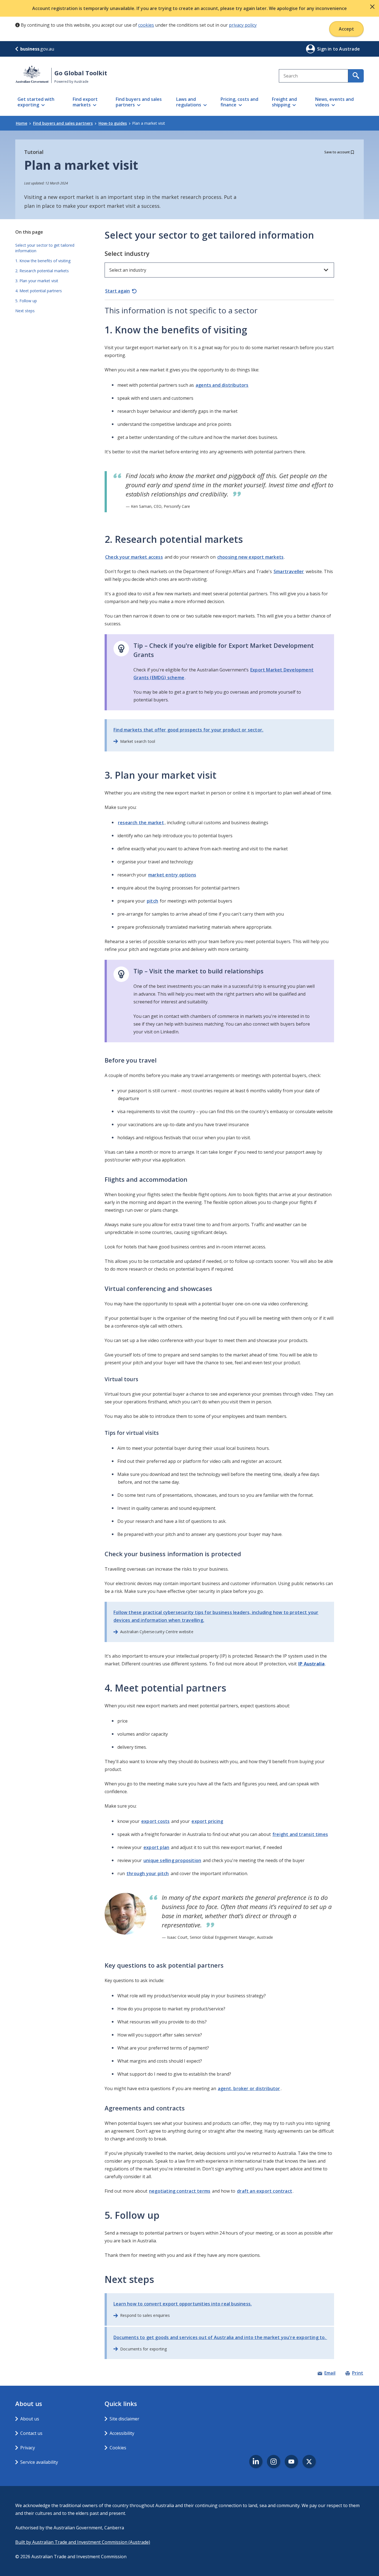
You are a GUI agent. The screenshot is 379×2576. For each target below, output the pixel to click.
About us (30, 2419)
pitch (152, 901)
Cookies (118, 2448)
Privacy (28, 2448)
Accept (346, 29)
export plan (156, 1847)
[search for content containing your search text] (356, 76)
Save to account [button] (337, 152)
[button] (372, 7)
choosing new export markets (250, 557)
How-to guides (113, 123)
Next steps (25, 311)
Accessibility (122, 2433)
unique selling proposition (172, 1860)
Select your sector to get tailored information (45, 248)
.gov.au (37, 49)
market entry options (172, 875)
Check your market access (134, 557)
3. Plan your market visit (37, 281)
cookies (146, 25)
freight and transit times (300, 1834)
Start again (118, 291)
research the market (141, 823)
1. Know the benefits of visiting (43, 261)
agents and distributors (222, 385)
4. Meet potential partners (39, 291)
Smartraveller (289, 571)
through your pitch (148, 1873)
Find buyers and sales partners (63, 123)
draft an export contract (265, 2191)
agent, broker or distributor (249, 2088)
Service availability (39, 2462)
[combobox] (314, 76)
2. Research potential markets (42, 271)
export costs (155, 1821)
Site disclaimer (124, 2419)
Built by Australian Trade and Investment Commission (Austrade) (83, 2542)
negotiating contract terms (180, 2191)
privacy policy (243, 25)
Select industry (127, 253)
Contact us (31, 2433)
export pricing (207, 1821)
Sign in (325, 49)
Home (22, 123)
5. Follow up (26, 301)
